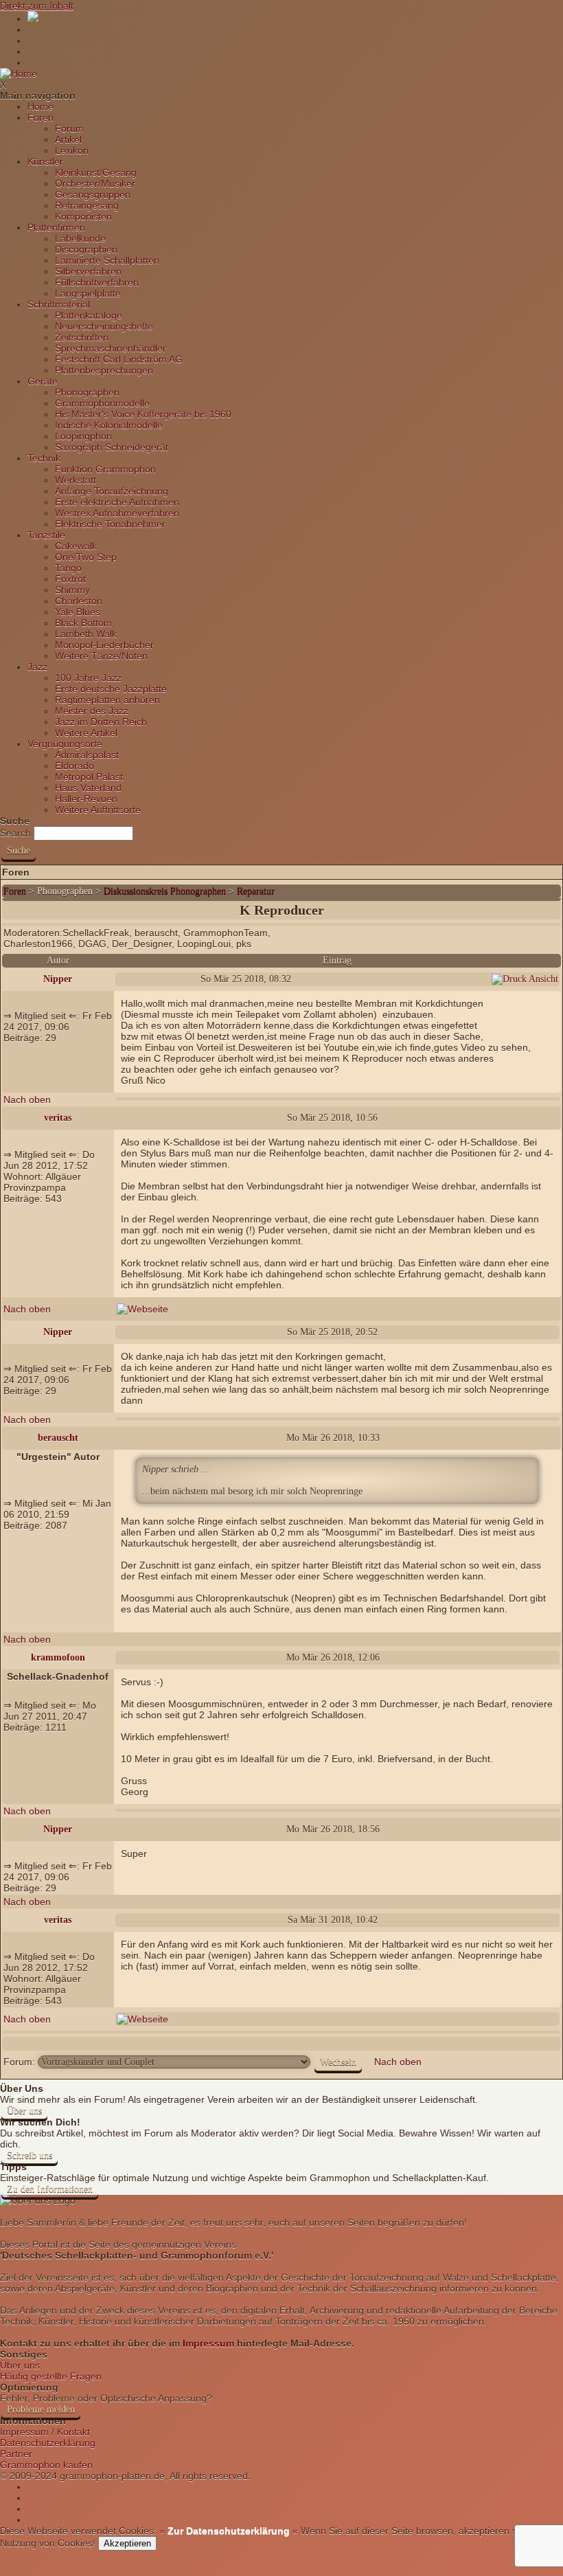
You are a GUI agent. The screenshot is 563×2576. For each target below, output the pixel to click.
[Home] (19, 73)
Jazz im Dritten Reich (101, 722)
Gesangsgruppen (93, 194)
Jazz (37, 667)
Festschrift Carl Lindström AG (119, 359)
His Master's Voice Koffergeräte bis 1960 (143, 414)
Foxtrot (70, 579)
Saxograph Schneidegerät (112, 447)
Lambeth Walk (86, 634)
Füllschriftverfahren (97, 282)
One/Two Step (86, 557)
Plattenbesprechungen (104, 370)
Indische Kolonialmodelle (109, 425)
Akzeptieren (127, 2543)
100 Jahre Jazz (88, 678)
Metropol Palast (89, 777)
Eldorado (74, 766)
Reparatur (256, 891)
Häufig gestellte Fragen (51, 2376)
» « (227, 2531)
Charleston (79, 601)
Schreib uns (30, 2155)
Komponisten (83, 216)
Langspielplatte (88, 293)
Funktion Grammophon (105, 469)
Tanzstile (46, 535)
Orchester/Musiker (95, 183)
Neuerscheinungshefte (104, 326)
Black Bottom (83, 623)
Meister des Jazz (92, 711)
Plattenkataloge (89, 315)
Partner (16, 2454)
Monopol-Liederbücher (104, 645)
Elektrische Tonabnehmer (110, 524)
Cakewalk (76, 546)
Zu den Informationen (50, 2189)
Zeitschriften (82, 337)
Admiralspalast (87, 755)
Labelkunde (80, 238)
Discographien (86, 249)
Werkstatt (76, 480)
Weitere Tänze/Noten (101, 656)
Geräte (43, 381)
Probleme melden (41, 2409)
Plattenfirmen (56, 227)
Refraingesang (87, 205)
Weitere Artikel (86, 733)
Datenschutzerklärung (48, 2443)
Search (15, 833)
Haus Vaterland (88, 788)
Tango (68, 568)
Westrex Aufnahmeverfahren (117, 513)
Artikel (68, 139)
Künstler (45, 161)
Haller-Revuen (86, 799)
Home (41, 106)
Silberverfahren (88, 271)
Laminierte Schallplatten (107, 260)
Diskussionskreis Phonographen (166, 891)
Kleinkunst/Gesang (96, 172)
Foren (41, 117)
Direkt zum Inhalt (37, 5)
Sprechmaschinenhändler (111, 348)
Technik (44, 458)
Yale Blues (78, 612)
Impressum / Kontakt (45, 2432)
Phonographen (87, 392)
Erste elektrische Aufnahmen (117, 502)
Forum (69, 128)
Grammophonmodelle (102, 403)
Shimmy (72, 590)
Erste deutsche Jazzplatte (111, 689)
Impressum (208, 2343)
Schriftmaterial (59, 304)
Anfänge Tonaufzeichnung (112, 491)
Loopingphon (83, 436)
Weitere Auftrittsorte (98, 810)
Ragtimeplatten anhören (107, 700)
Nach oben (27, 1099)
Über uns (24, 2111)
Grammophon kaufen (46, 2465)
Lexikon (72, 150)
